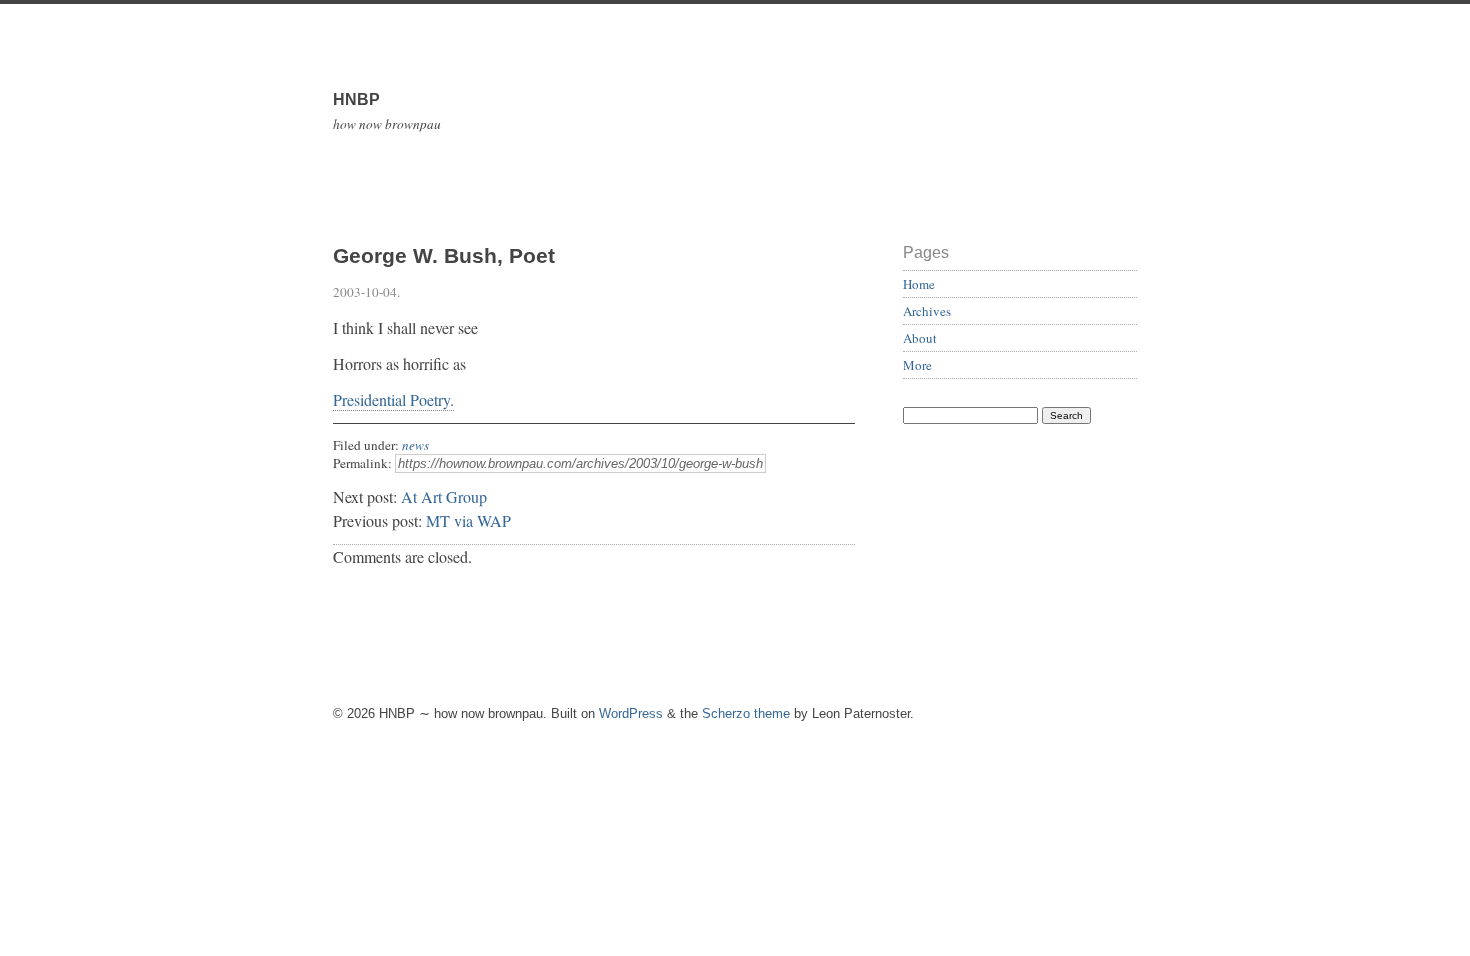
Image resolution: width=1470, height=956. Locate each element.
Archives (927, 311)
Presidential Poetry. (393, 399)
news (415, 445)
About (920, 338)
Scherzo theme (746, 713)
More (917, 365)
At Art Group (444, 496)
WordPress (631, 713)
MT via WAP (468, 520)
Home (919, 284)
